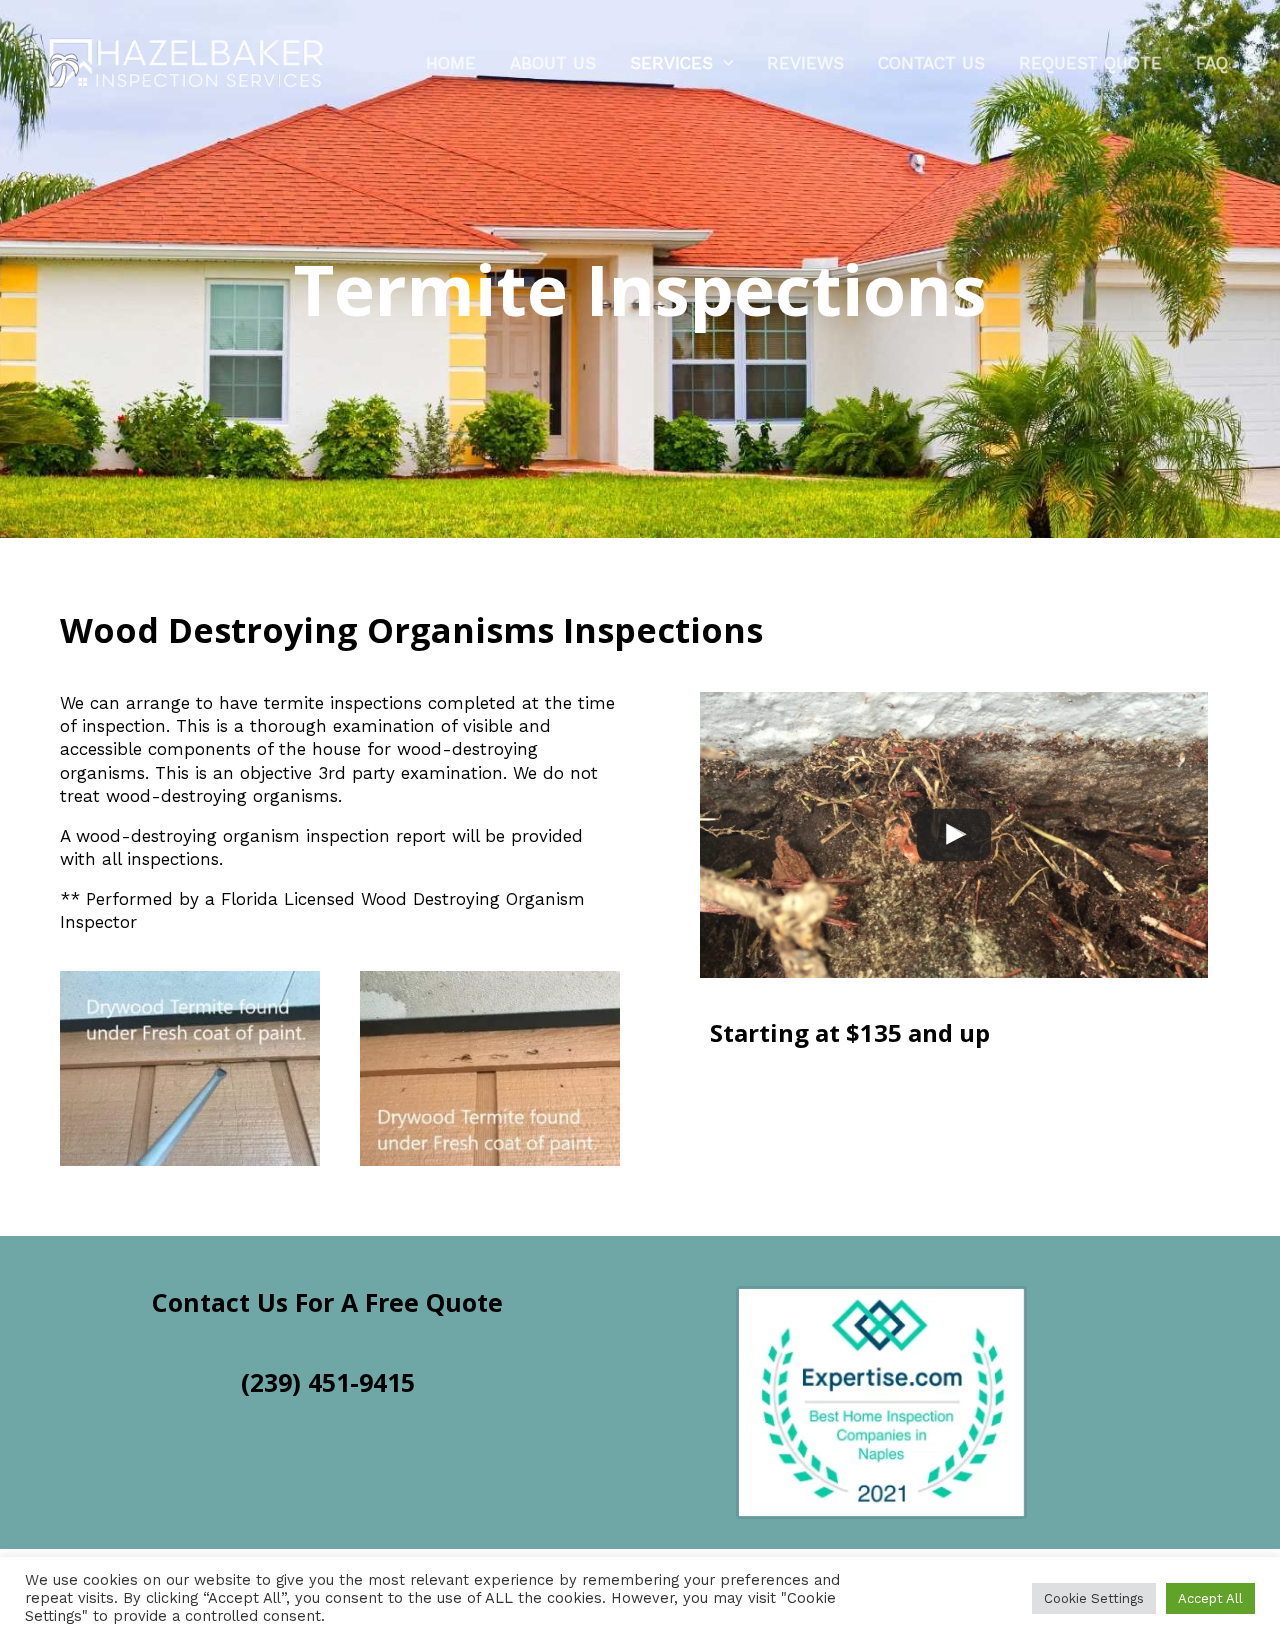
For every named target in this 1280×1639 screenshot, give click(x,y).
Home (451, 63)
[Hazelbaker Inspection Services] (187, 61)
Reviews (805, 63)
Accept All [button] (1210, 1598)
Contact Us (931, 63)
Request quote (1090, 63)
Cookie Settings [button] (1094, 1598)
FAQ (1212, 63)
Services (671, 63)
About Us (553, 63)
